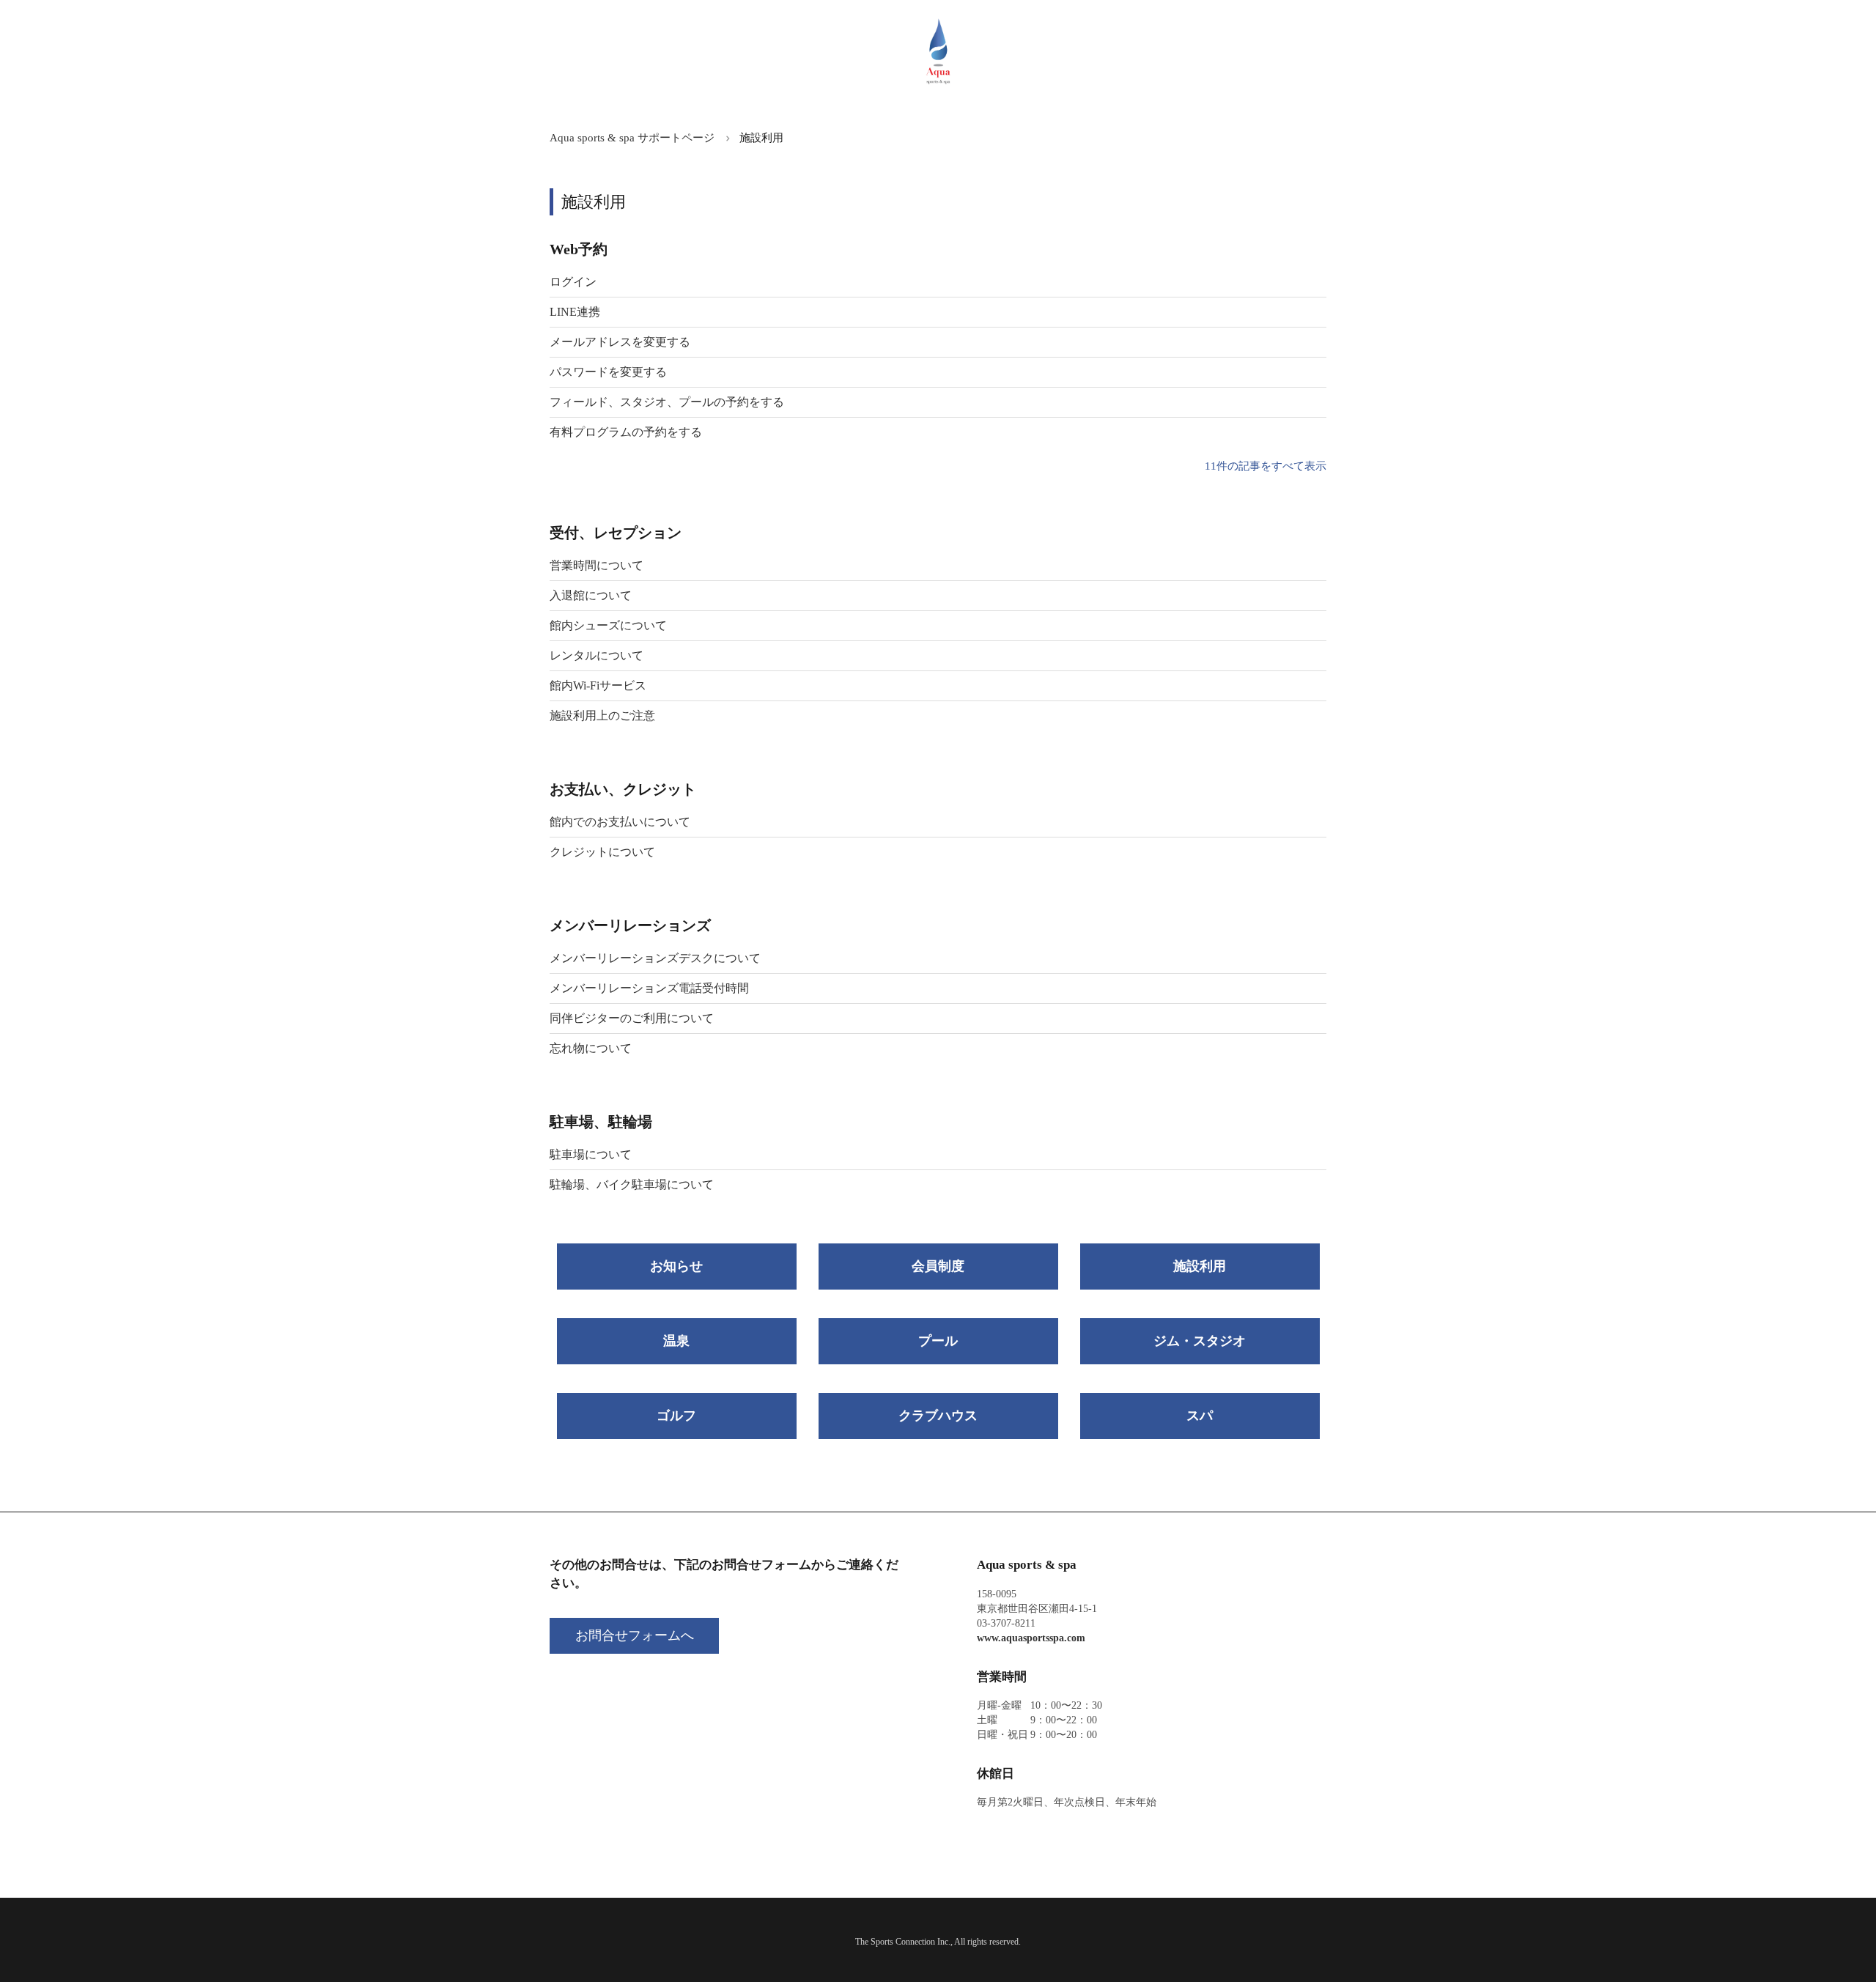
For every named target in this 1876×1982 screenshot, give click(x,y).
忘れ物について (591, 1048)
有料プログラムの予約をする (626, 432)
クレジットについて (602, 852)
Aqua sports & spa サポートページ (632, 138)
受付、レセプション (616, 533)
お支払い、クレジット (623, 789)
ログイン (573, 282)
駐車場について (591, 1154)
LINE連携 (575, 312)
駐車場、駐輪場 (601, 1122)
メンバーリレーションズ (630, 925)
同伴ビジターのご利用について (632, 1018)
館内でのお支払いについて (620, 822)
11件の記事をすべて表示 (1266, 466)
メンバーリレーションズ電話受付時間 (649, 988)
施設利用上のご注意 (602, 715)
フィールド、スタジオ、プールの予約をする (667, 402)
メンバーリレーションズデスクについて (655, 958)
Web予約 (579, 249)
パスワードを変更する (608, 372)
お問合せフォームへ (635, 1635)
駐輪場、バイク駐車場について (632, 1184)
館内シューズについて (608, 625)
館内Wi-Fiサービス (598, 685)
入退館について (591, 595)
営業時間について (597, 565)
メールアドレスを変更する (620, 342)
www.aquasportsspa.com (1031, 1638)
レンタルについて (597, 655)
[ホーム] (938, 84)
